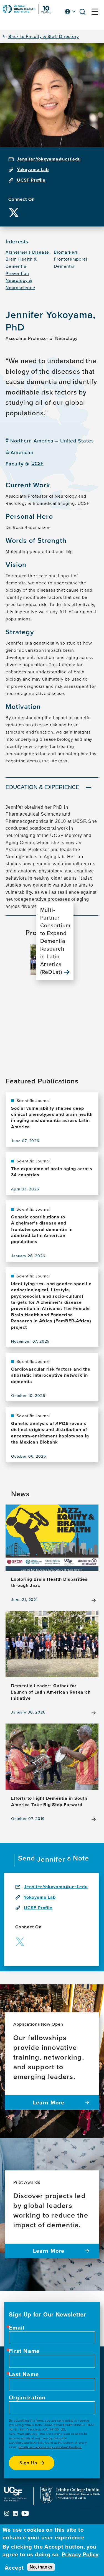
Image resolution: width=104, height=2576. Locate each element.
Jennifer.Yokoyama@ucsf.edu (49, 159)
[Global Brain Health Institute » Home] (27, 12)
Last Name (24, 2374)
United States (77, 441)
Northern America (32, 441)
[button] (84, 13)
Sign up (28, 2463)
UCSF (37, 463)
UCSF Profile (31, 180)
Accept (14, 2568)
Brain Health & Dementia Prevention (21, 266)
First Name (24, 2351)
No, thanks (41, 2567)
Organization (27, 2397)
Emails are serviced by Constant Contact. (50, 2447)
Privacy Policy (80, 2554)
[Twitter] (14, 208)
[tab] (52, 788)
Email (17, 2328)
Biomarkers (66, 252)
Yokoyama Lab (33, 170)
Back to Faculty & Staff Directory (44, 36)
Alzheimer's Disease (27, 252)
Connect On (21, 199)
